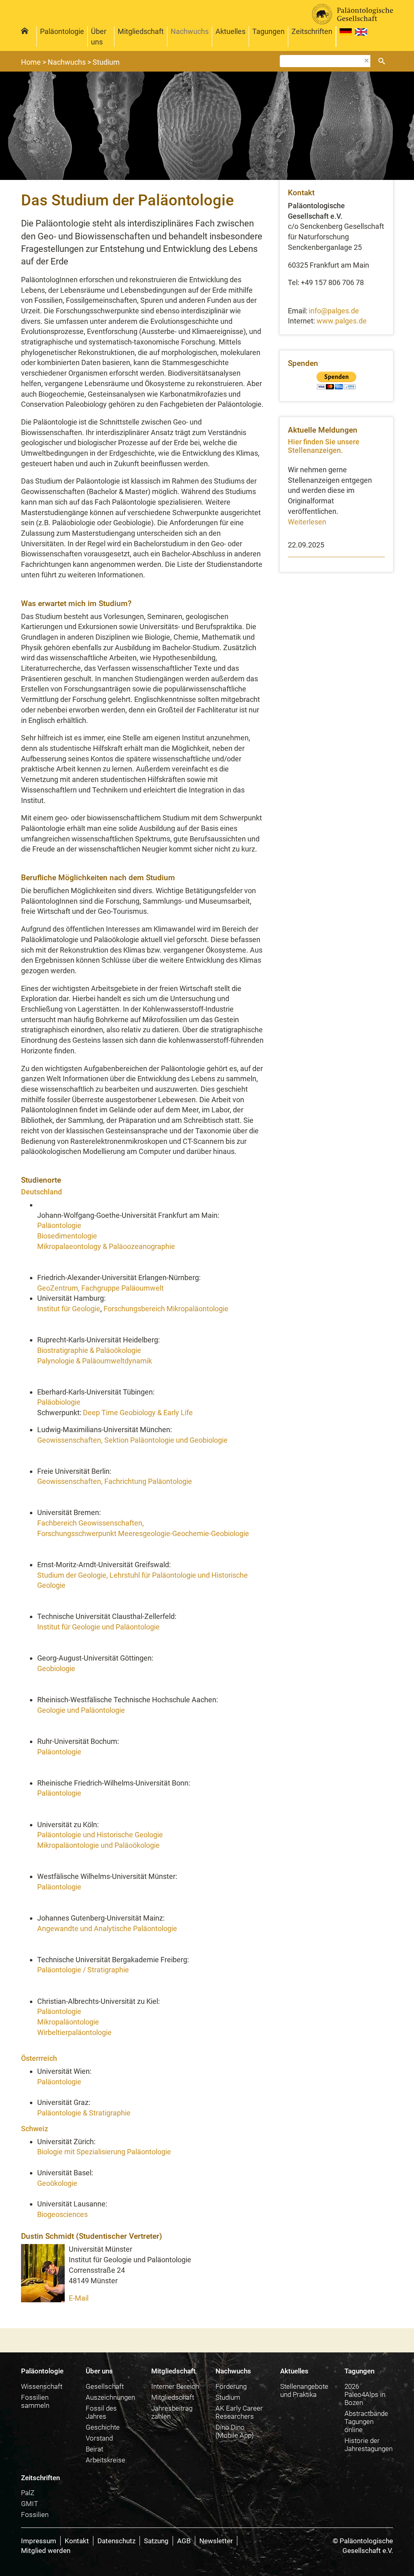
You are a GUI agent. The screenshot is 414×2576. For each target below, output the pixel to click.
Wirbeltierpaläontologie (74, 2032)
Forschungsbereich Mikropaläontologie (166, 1309)
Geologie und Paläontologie (81, 1710)
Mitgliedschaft (141, 31)
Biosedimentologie (67, 1236)
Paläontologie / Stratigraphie (83, 1970)
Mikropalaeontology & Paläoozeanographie (106, 1246)
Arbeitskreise (106, 2460)
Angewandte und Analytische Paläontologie (107, 1928)
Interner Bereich (175, 2386)
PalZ (28, 2493)
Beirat (94, 2449)
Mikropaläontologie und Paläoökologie (98, 1845)
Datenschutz (116, 2541)
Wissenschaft (42, 2386)
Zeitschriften (40, 2478)
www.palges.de (342, 321)
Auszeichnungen (110, 2397)
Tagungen (268, 31)
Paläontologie (62, 31)
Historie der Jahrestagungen (369, 2445)
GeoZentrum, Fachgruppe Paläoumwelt (100, 1288)
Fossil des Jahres (101, 2412)
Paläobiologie (59, 1402)
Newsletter (216, 2541)
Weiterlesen (307, 522)
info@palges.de (334, 311)
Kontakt (77, 2541)
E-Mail (79, 2298)
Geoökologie (57, 2183)
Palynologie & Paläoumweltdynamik (95, 1361)
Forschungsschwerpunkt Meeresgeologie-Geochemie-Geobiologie (143, 1533)
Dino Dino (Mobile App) (235, 2431)
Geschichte (103, 2427)
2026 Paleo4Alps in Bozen (365, 2394)
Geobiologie (56, 1668)
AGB (184, 2541)
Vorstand (99, 2438)
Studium (228, 2397)
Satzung (156, 2541)
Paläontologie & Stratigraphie (84, 2113)
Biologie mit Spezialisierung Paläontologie (104, 2152)
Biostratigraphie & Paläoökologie (89, 1350)
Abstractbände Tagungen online (366, 2422)
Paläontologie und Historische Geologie (100, 1835)
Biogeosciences (62, 2214)
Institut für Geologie (69, 1309)
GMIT (30, 2504)
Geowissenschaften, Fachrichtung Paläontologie (115, 1481)
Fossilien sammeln (35, 2401)
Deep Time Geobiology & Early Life (138, 1413)
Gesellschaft (105, 2386)
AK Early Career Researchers (239, 2412)
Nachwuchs (190, 31)
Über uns (99, 37)
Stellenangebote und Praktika (304, 2390)
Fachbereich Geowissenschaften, (91, 1523)
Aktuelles (230, 31)
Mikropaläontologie (68, 2022)
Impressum (39, 2541)
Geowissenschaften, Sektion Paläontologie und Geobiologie (132, 1440)
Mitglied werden (46, 2551)
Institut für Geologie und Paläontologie (98, 1627)
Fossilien (35, 2515)
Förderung (231, 2386)
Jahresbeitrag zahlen (172, 2412)
